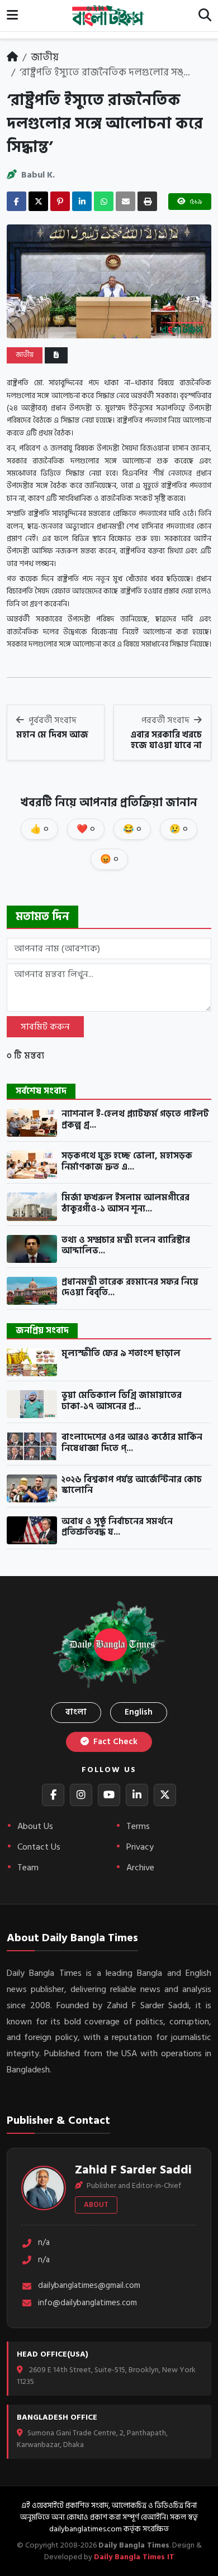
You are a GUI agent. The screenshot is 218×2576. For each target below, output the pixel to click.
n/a (44, 2243)
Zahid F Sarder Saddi (133, 2170)
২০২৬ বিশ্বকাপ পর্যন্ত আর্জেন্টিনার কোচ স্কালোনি (132, 1485)
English (139, 1712)
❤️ (86, 829)
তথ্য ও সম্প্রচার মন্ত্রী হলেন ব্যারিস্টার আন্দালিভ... (126, 1246)
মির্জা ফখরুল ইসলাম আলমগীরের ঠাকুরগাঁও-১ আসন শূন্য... (125, 1203)
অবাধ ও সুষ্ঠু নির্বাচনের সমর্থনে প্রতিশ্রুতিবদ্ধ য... (117, 1527)
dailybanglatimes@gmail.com (89, 2286)
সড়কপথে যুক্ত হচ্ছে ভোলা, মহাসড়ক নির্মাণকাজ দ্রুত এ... (127, 1162)
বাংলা (76, 1712)
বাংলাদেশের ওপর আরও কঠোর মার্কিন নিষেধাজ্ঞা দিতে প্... (132, 1443)
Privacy (140, 1847)
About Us (35, 1826)
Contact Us (39, 1847)
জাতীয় (45, 57)
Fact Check (114, 1742)
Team (28, 1868)
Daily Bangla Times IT (134, 2557)
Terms (138, 1826)
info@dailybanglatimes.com (87, 2303)
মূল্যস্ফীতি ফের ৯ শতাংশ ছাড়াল (121, 1354)
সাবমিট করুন (45, 1027)
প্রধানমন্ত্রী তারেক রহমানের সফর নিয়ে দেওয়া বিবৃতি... (130, 1288)
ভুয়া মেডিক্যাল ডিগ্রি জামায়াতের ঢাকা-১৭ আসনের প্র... (122, 1401)
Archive (140, 1868)
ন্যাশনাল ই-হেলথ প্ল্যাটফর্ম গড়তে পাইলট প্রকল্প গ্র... (135, 1120)
